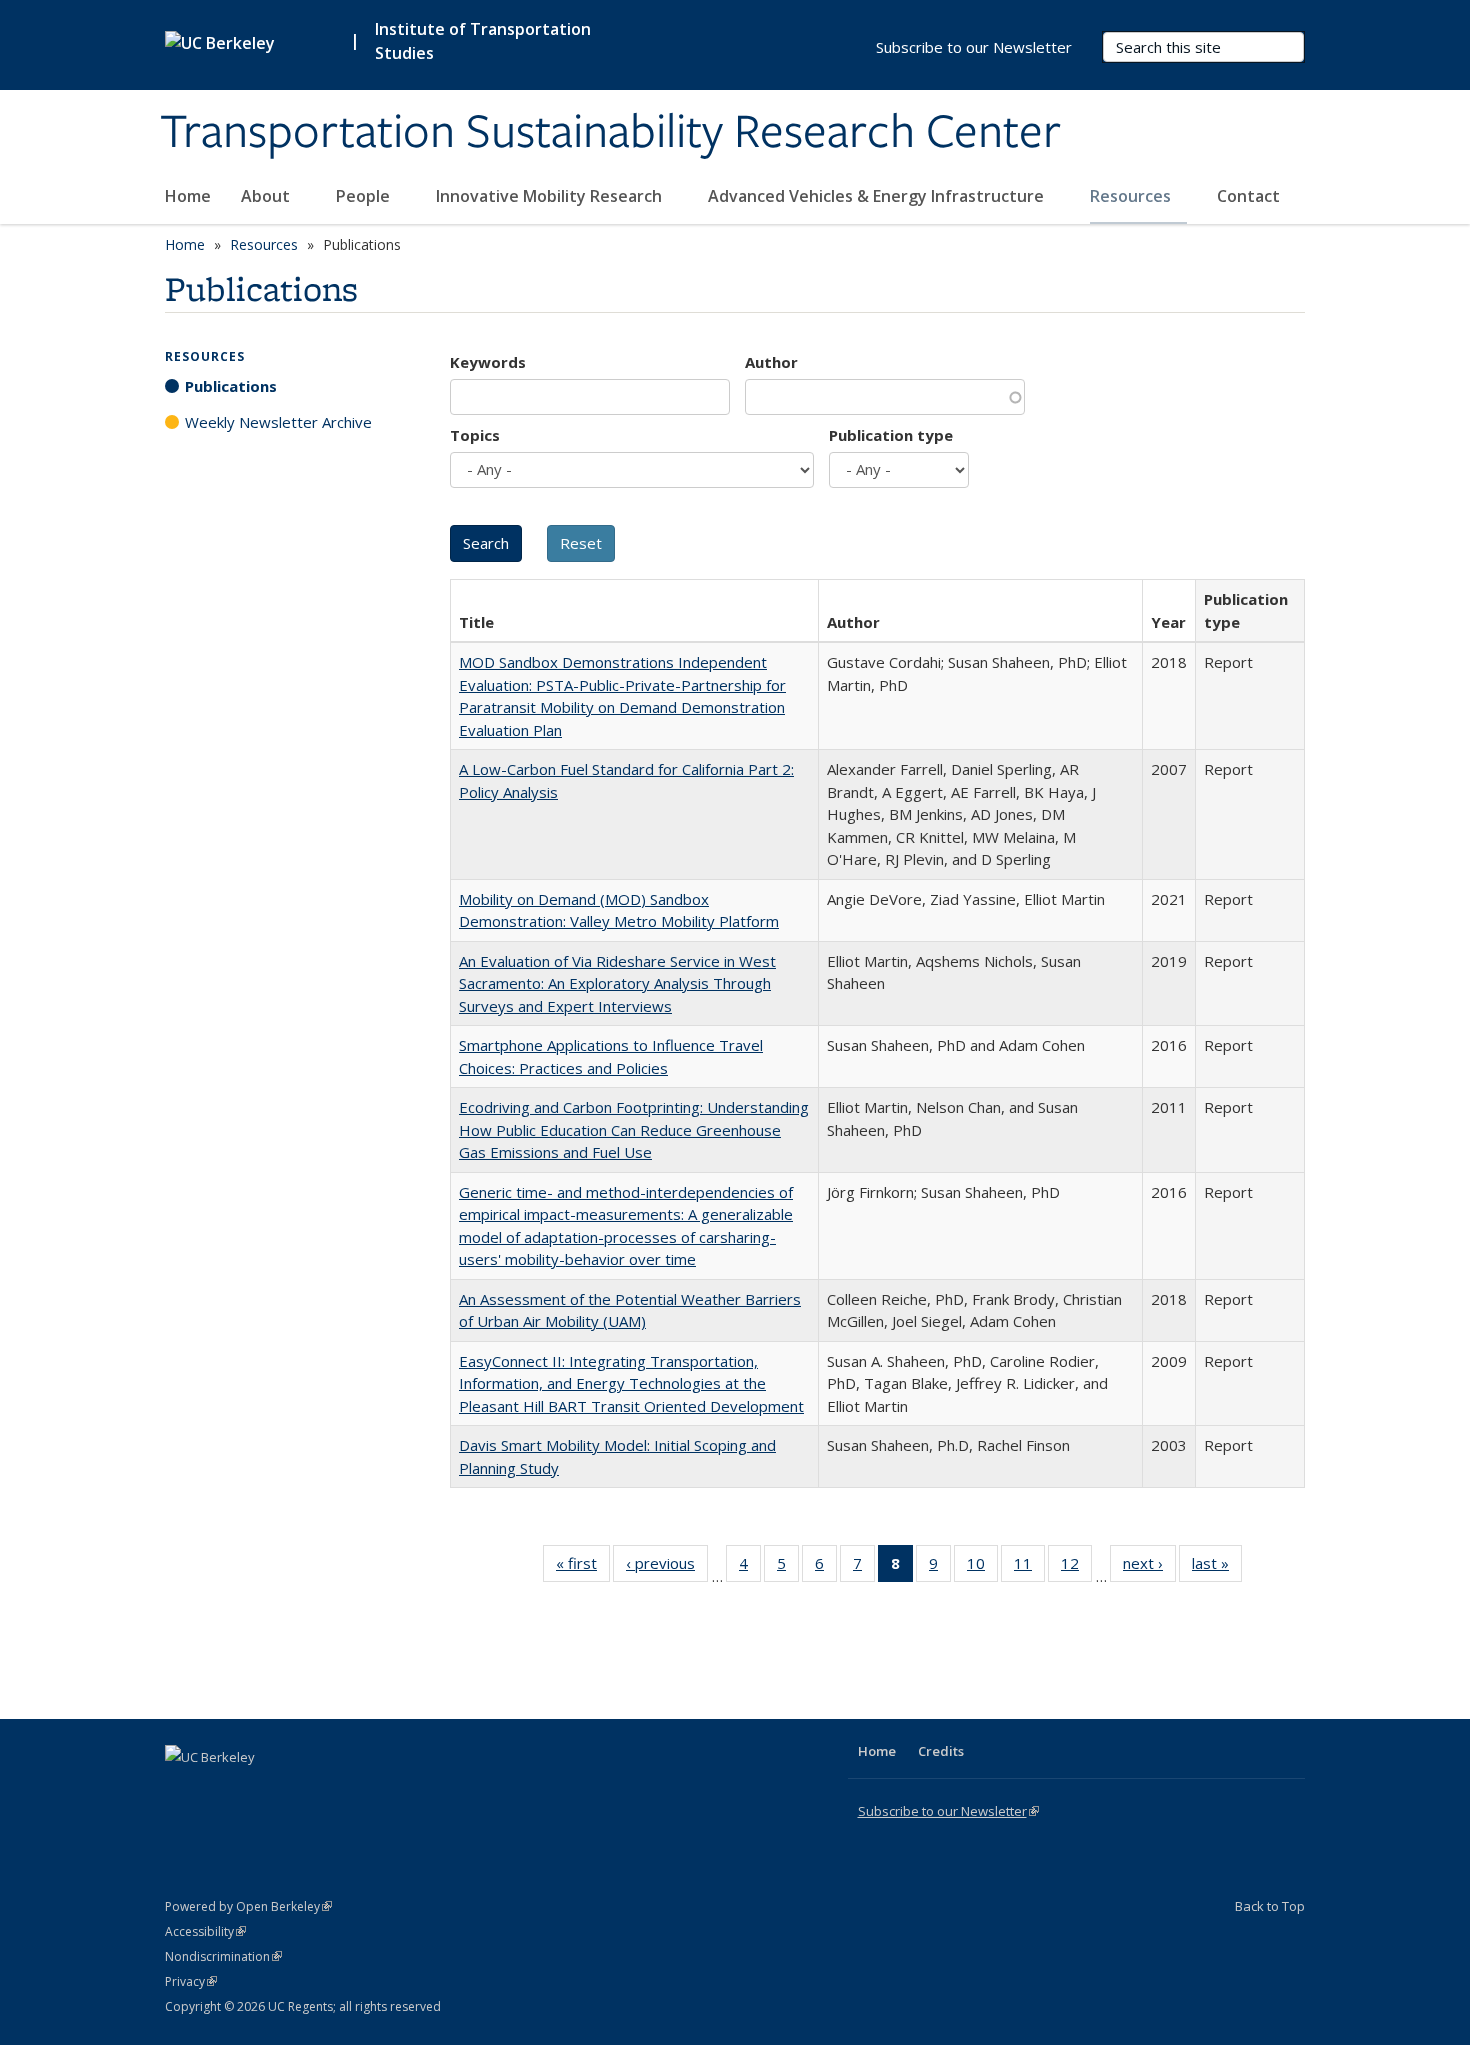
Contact (1248, 196)
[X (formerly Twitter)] (183, 1791)
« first (583, 1567)
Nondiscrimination (223, 1956)
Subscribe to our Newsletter (974, 47)
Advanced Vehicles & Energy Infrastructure (878, 196)
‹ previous (667, 1567)
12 (1076, 1567)
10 (982, 1567)
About (267, 196)
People (365, 196)
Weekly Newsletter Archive (278, 422)
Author (771, 362)
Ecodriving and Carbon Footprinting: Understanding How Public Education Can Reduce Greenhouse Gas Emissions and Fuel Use (634, 1129)
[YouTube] (261, 1791)
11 (1029, 1567)
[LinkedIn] (222, 1791)
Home (188, 196)
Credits (941, 1751)
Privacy (191, 1981)
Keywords (488, 362)
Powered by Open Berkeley (248, 1906)
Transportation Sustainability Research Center (610, 133)
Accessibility (205, 1931)
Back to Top (1270, 1906)
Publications (231, 386)
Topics (475, 435)
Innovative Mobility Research (551, 196)
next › (1149, 1567)
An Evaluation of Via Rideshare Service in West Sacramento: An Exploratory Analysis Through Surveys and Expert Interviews (617, 983)
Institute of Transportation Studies (483, 41)
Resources (1132, 196)
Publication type (891, 435)
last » (1217, 1567)
